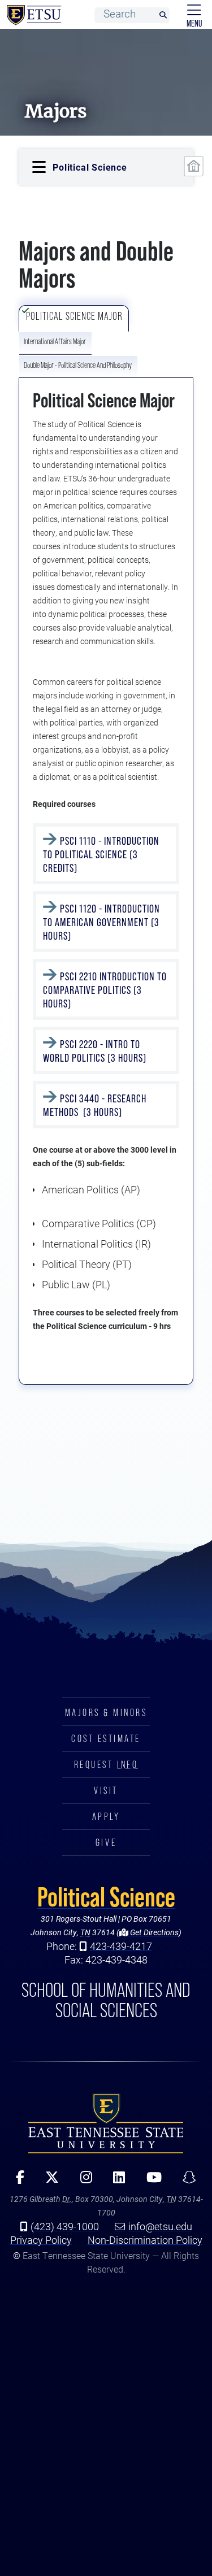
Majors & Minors (106, 1713)
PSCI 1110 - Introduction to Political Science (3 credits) (101, 854)
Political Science (106, 1897)
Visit (106, 1791)
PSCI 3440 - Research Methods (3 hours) (95, 1105)
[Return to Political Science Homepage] (193, 166)
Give (106, 1843)
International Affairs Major (55, 341)
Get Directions (153, 1932)
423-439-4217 (121, 1946)
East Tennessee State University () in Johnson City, (106, 2123)
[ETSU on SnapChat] (185, 2181)
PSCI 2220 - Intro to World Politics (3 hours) (96, 1051)
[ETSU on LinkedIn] (115, 2181)
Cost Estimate (106, 1739)
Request (106, 1765)
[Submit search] (163, 16)
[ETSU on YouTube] (150, 2181)
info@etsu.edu (160, 2226)
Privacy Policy (41, 2240)
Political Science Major (74, 316)
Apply (106, 1817)
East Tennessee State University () (32, 15)
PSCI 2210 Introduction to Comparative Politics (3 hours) (105, 990)
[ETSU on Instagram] (82, 2181)
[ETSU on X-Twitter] (48, 2181)
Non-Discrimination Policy (145, 2240)
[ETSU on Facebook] (16, 2181)
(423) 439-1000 (65, 2226)
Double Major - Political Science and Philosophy (78, 365)
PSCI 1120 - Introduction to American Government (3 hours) (101, 922)
